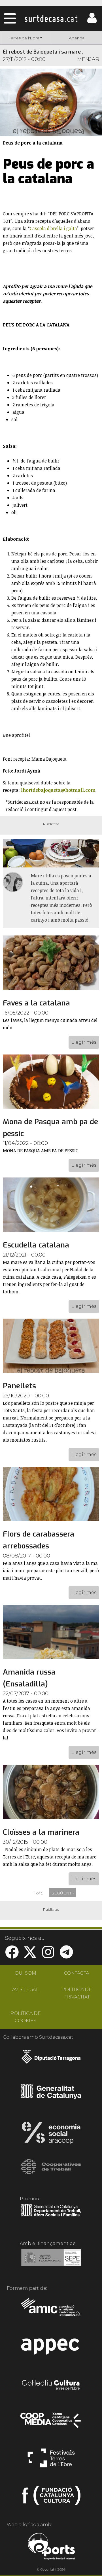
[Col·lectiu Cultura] (51, 2386)
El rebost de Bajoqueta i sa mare (42, 52)
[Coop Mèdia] (51, 2423)
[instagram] (48, 1956)
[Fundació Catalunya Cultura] (51, 2498)
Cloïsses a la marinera (41, 1832)
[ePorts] (51, 2547)
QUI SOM (25, 1973)
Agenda (77, 38)
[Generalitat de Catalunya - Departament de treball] (51, 2217)
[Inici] (51, 18)
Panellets (19, 1386)
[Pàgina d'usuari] (92, 22)
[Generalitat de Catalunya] (51, 2097)
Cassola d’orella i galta (53, 228)
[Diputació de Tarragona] (51, 2060)
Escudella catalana (36, 1245)
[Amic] (51, 2311)
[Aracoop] (51, 2134)
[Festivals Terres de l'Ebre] (51, 2460)
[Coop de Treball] (51, 2172)
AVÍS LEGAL (25, 1990)
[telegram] (66, 1956)
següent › (63, 1893)
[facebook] (12, 1956)
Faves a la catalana (36, 1003)
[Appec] (51, 2348)
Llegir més (84, 1042)
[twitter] (30, 1956)
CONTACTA (76, 1973)
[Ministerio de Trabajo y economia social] (51, 2261)
